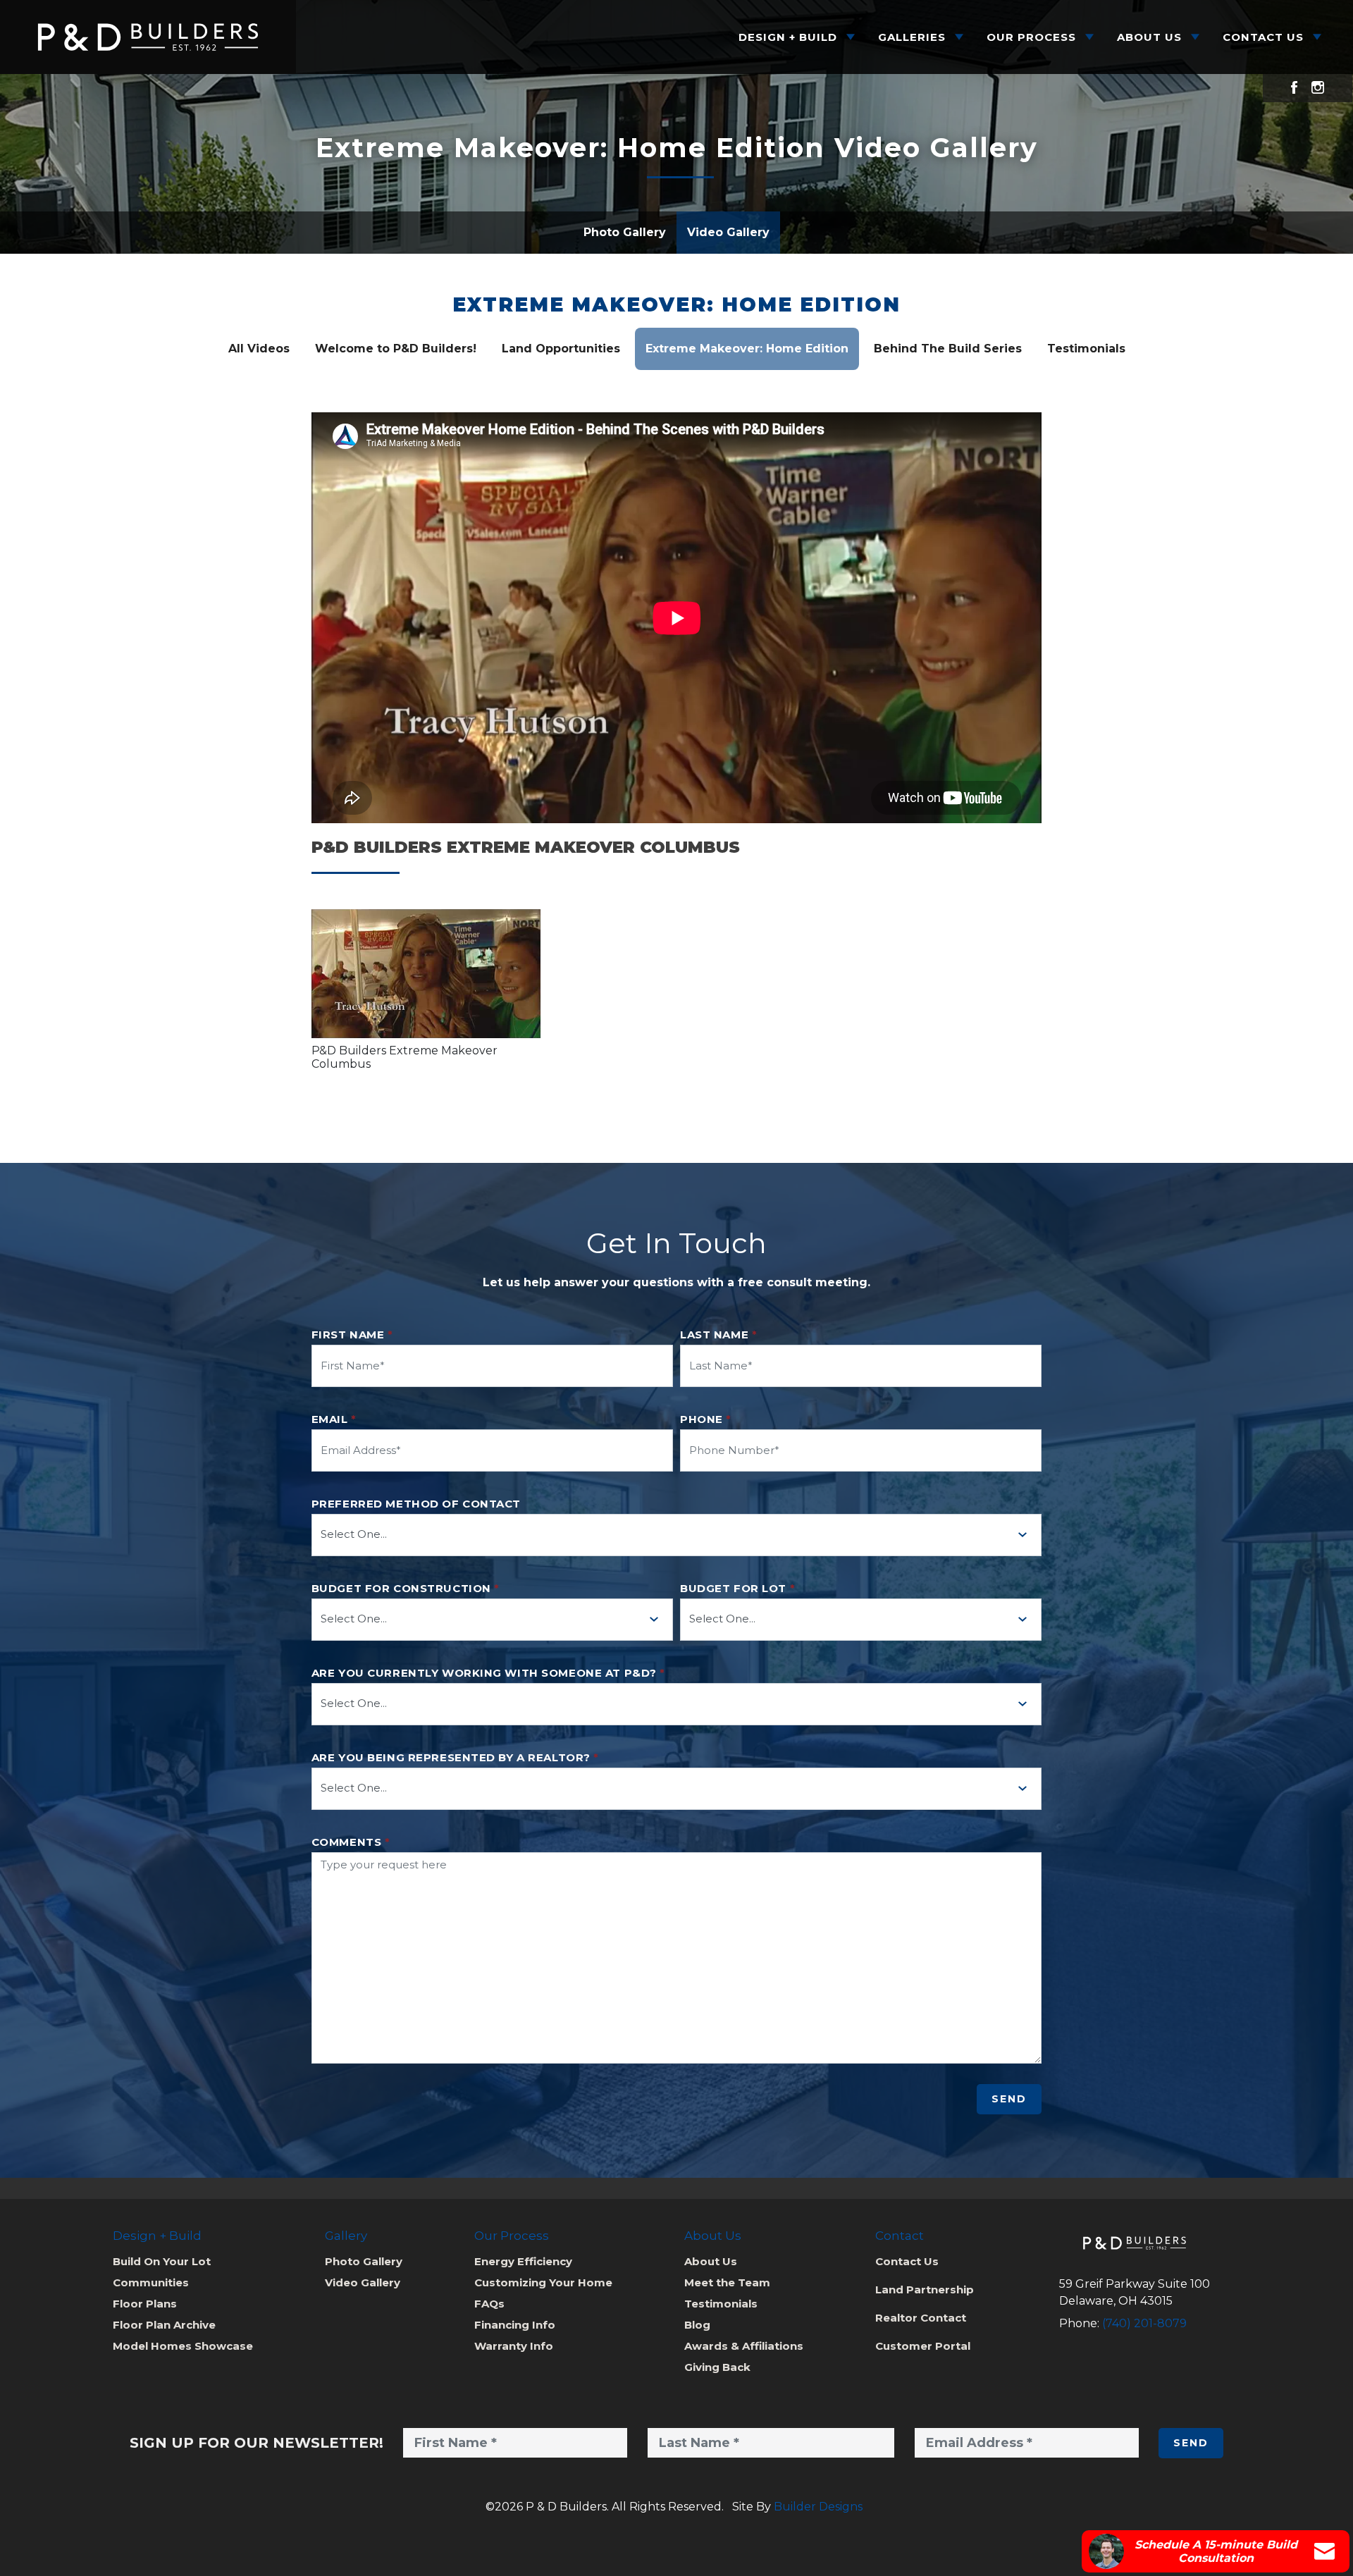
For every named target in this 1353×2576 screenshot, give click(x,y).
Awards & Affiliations (744, 2346)
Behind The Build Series (948, 349)
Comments (351, 1842)
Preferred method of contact (416, 1504)
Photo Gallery (625, 232)
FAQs (489, 2304)
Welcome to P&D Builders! (396, 349)
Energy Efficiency (523, 2261)
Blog (697, 2325)
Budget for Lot (737, 1589)
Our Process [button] (1031, 37)
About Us (711, 2261)
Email (334, 1419)
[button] (426, 974)
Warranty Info (514, 2346)
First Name (352, 1335)
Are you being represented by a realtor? (455, 1758)
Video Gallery (728, 232)
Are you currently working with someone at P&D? (488, 1673)
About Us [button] (1149, 37)
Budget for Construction (406, 1589)
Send (1009, 2099)
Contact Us (907, 2261)
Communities (151, 2282)
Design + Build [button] (788, 37)
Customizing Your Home (543, 2282)
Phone (706, 1419)
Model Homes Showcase (183, 2346)
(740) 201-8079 (1144, 2323)
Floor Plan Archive (164, 2325)
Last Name (718, 1335)
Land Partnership (925, 2290)
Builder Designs (818, 2507)
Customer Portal (923, 2346)
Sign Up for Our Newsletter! (257, 2443)
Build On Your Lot (162, 2261)
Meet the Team (727, 2282)
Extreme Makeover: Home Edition (676, 305)
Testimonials (1086, 349)
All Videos (259, 349)
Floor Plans (145, 2304)
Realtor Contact (921, 2318)
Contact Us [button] (1263, 37)
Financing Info (515, 2325)
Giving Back (717, 2367)
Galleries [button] (912, 37)
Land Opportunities (561, 349)
